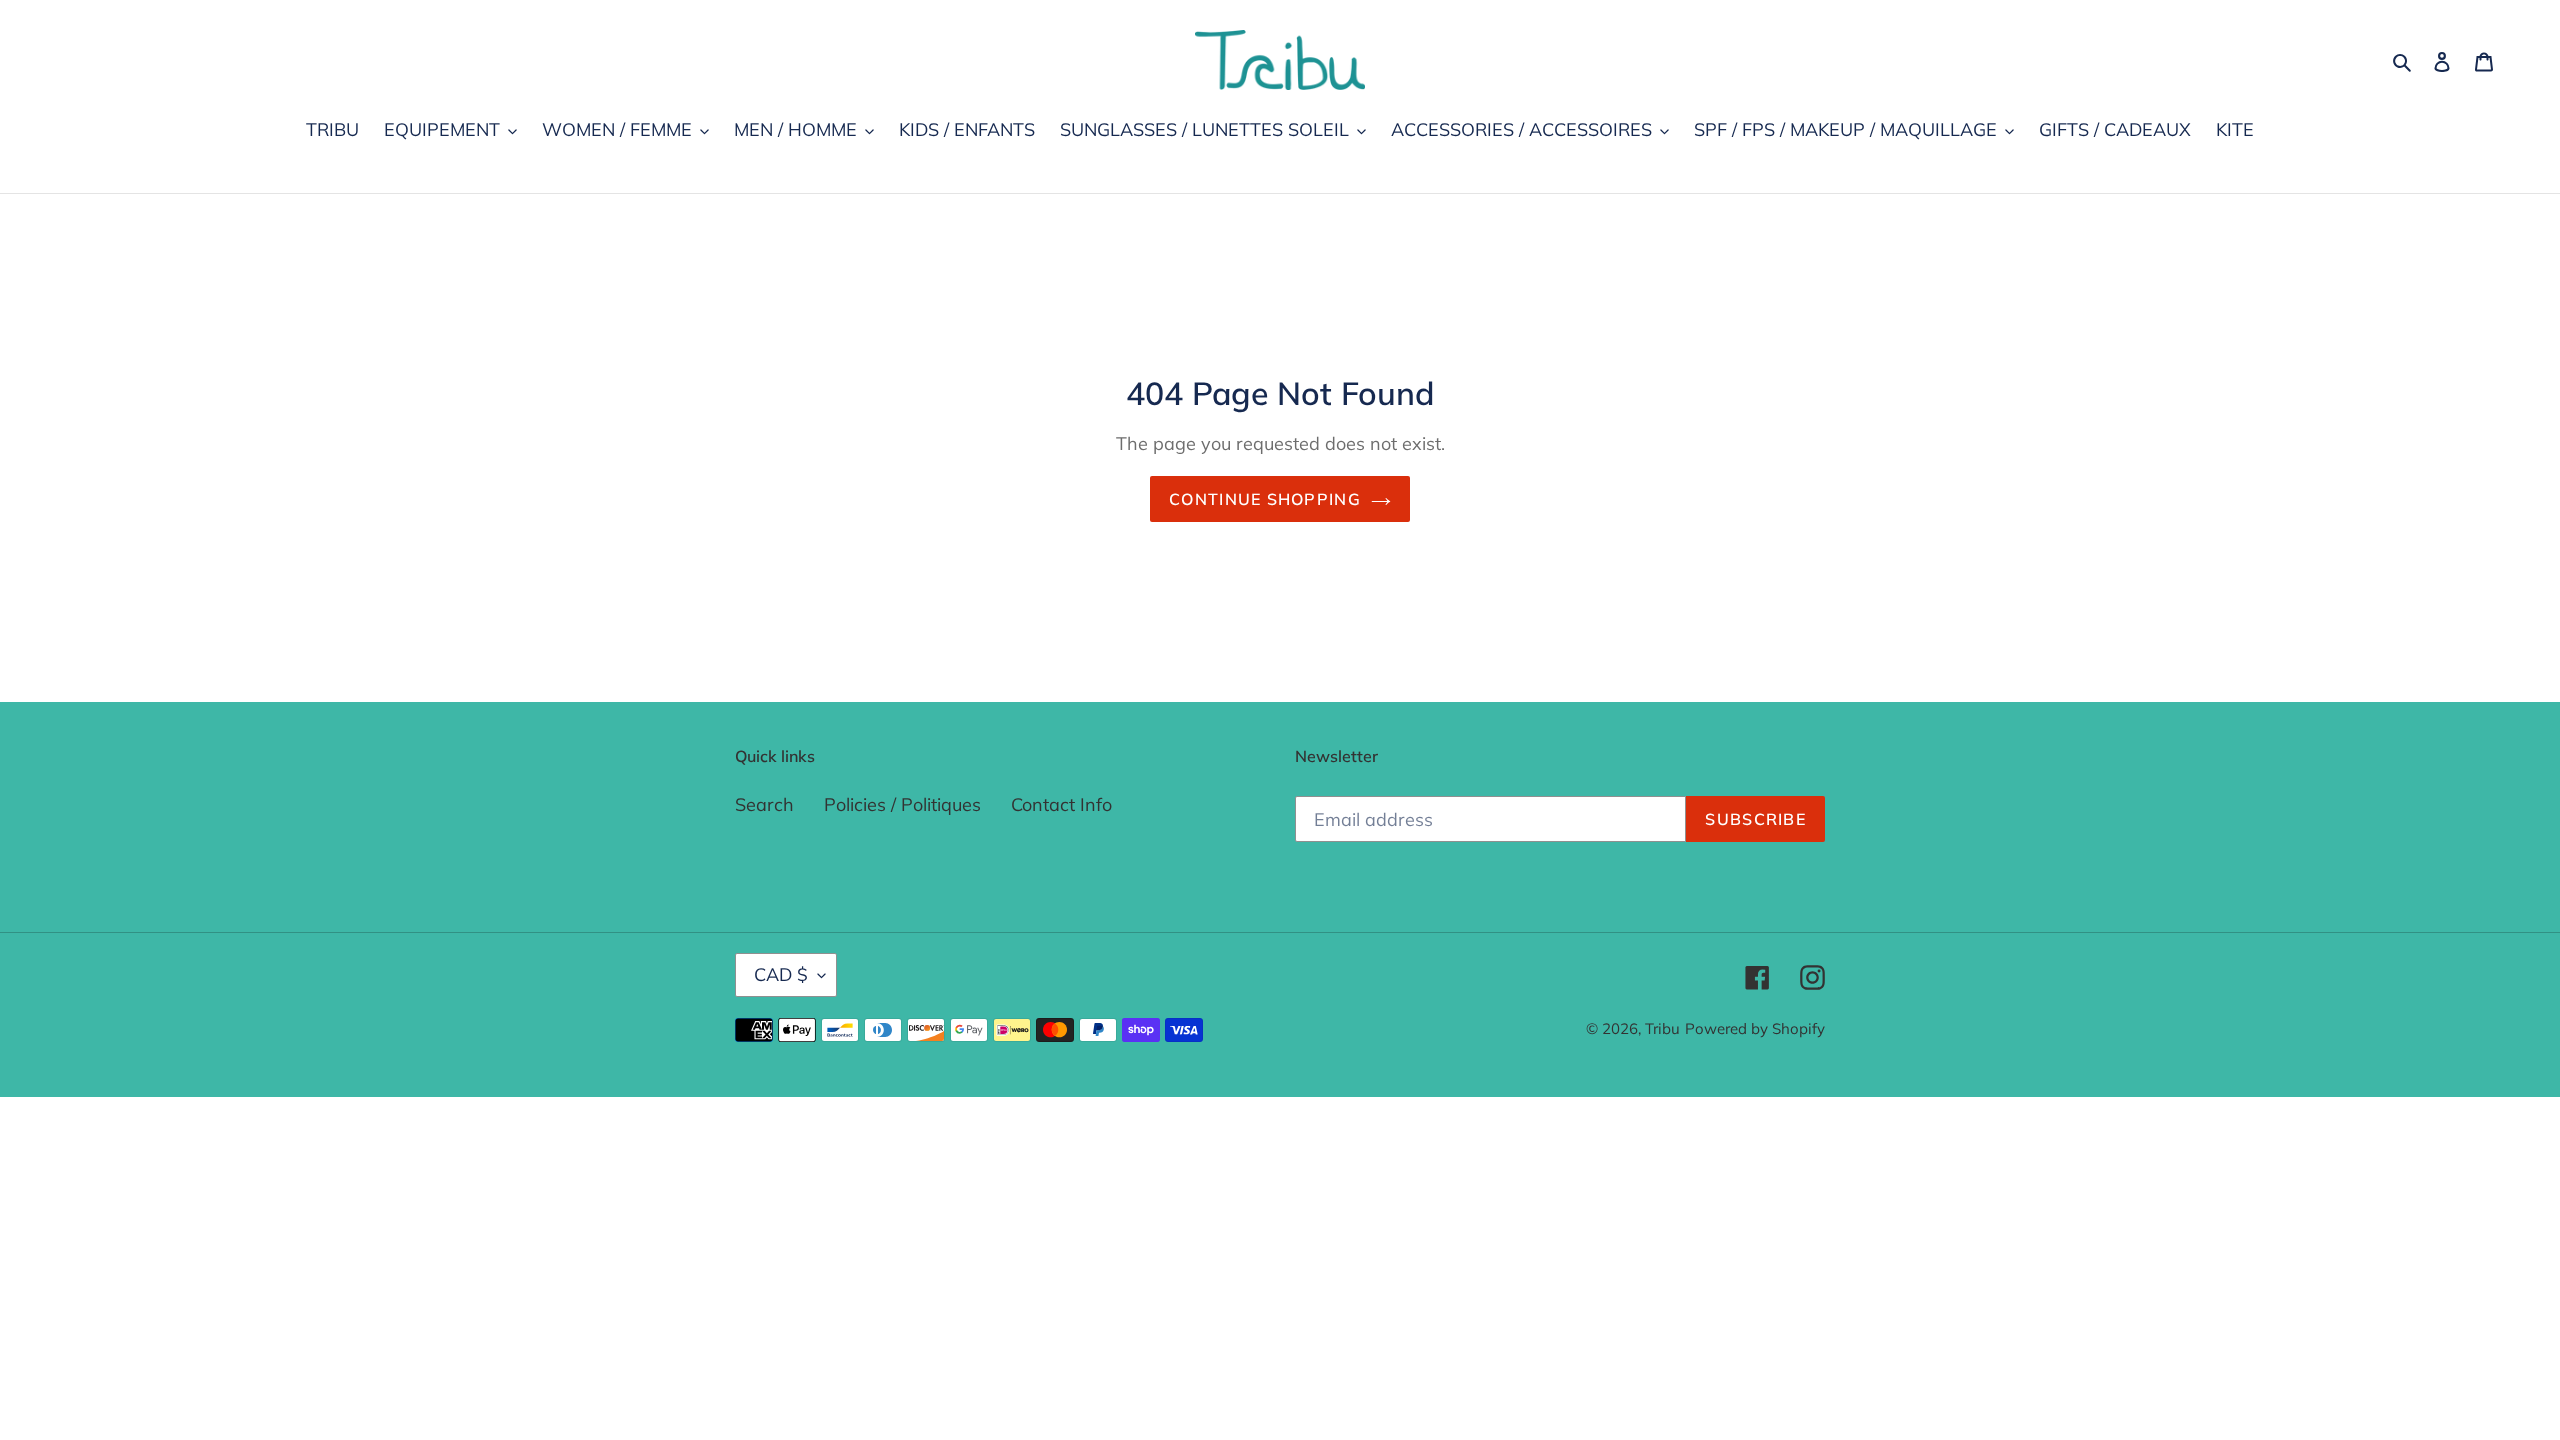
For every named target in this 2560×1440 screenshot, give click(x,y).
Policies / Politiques (902, 804)
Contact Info (1061, 804)
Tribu (1662, 1028)
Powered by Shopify (1755, 1028)
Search (764, 804)
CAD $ (781, 974)
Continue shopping (1265, 499)
